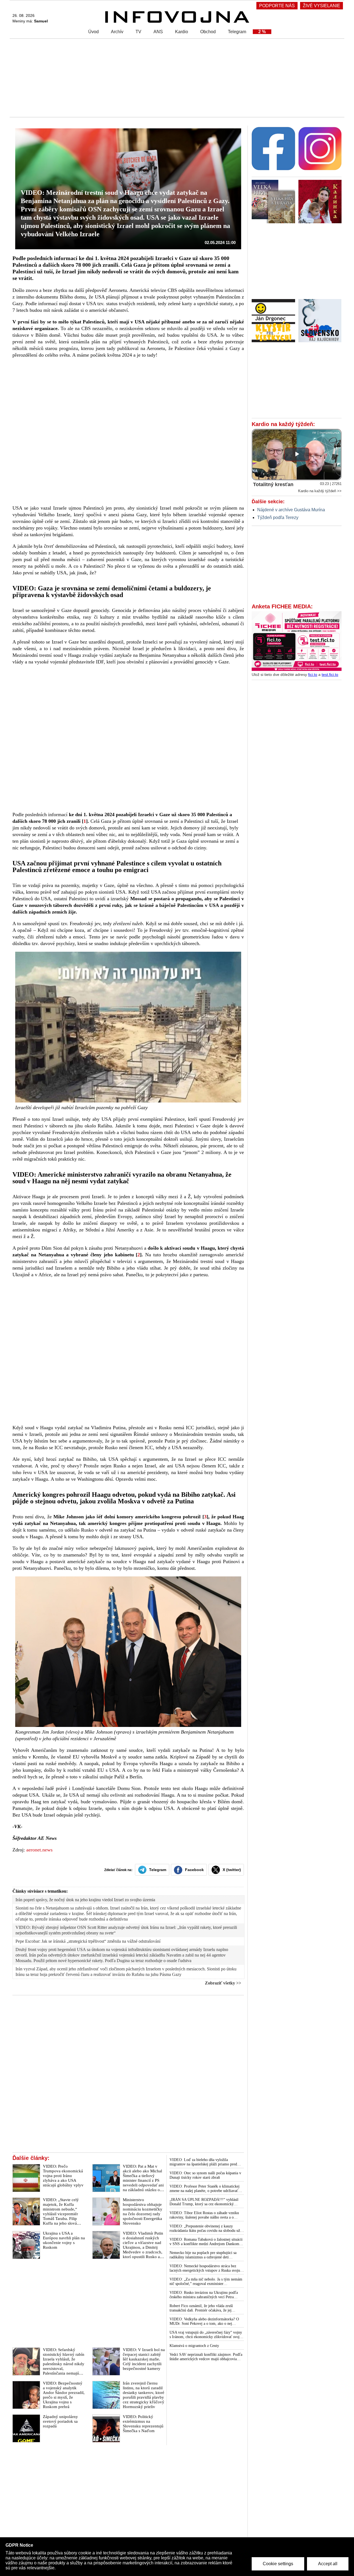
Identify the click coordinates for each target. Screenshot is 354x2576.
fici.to (313, 675)
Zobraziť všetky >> (223, 1983)
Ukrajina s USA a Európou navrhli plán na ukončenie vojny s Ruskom (64, 2240)
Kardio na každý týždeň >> (320, 491)
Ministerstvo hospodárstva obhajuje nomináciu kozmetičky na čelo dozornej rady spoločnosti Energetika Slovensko (143, 2211)
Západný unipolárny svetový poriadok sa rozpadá (60, 2421)
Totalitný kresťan (273, 484)
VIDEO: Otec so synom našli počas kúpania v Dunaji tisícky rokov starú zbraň (205, 2175)
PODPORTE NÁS (277, 6)
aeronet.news (39, 1850)
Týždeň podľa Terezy (278, 517)
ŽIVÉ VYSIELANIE (322, 6)
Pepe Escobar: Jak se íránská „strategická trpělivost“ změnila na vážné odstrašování (88, 1941)
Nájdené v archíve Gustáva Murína (291, 510)
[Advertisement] (176, 77)
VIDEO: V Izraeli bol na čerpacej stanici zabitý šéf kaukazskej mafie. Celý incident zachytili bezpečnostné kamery (144, 2359)
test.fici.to (330, 675)
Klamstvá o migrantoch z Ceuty (194, 2346)
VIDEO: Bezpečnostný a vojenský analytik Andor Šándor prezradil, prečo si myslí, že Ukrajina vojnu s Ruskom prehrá (64, 2395)
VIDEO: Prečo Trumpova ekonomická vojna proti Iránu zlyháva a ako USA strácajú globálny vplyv (63, 2176)
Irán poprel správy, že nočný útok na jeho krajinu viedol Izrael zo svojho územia (85, 1900)
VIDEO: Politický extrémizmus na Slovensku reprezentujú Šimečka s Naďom (143, 2424)
